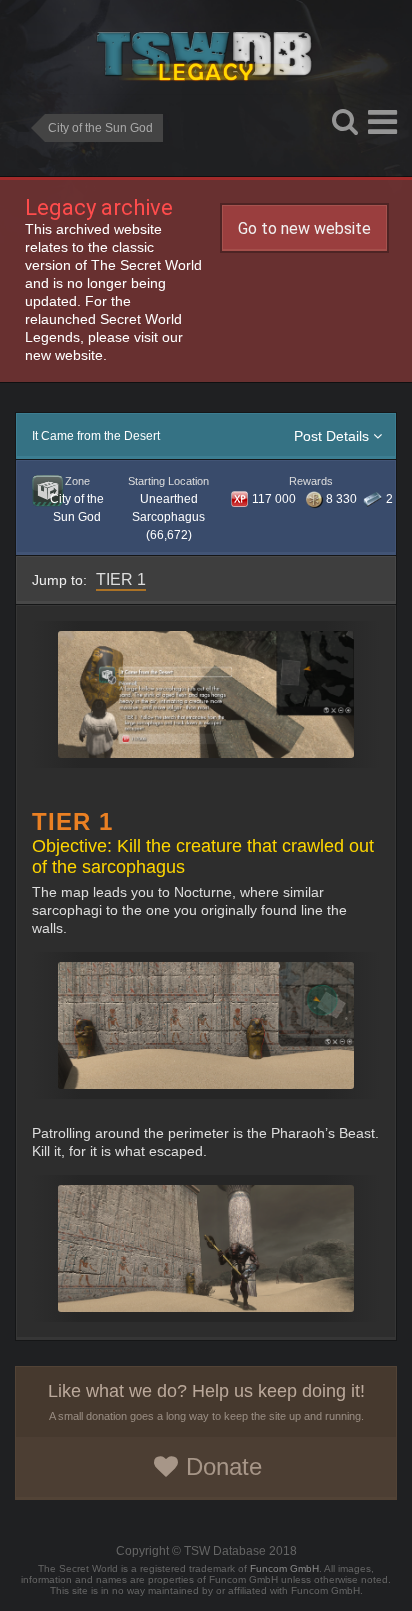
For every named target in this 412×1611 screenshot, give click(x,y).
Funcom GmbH (284, 1568)
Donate (224, 1466)
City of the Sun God (100, 128)
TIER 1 (121, 579)
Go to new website (304, 228)
